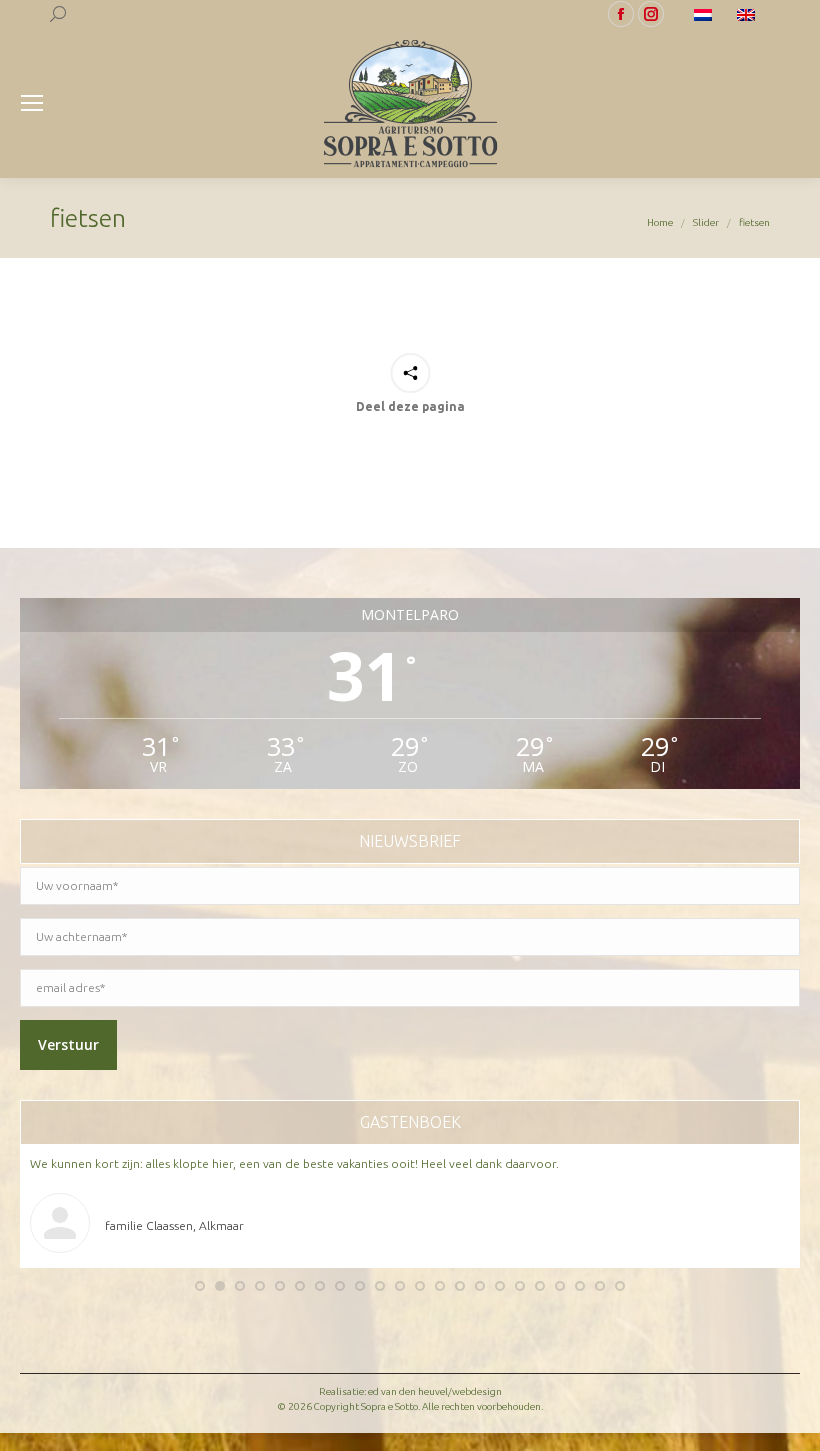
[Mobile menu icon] (32, 103)
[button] (200, 1286)
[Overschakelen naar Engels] (748, 14)
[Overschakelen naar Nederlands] (705, 14)
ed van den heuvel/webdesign (435, 1391)
